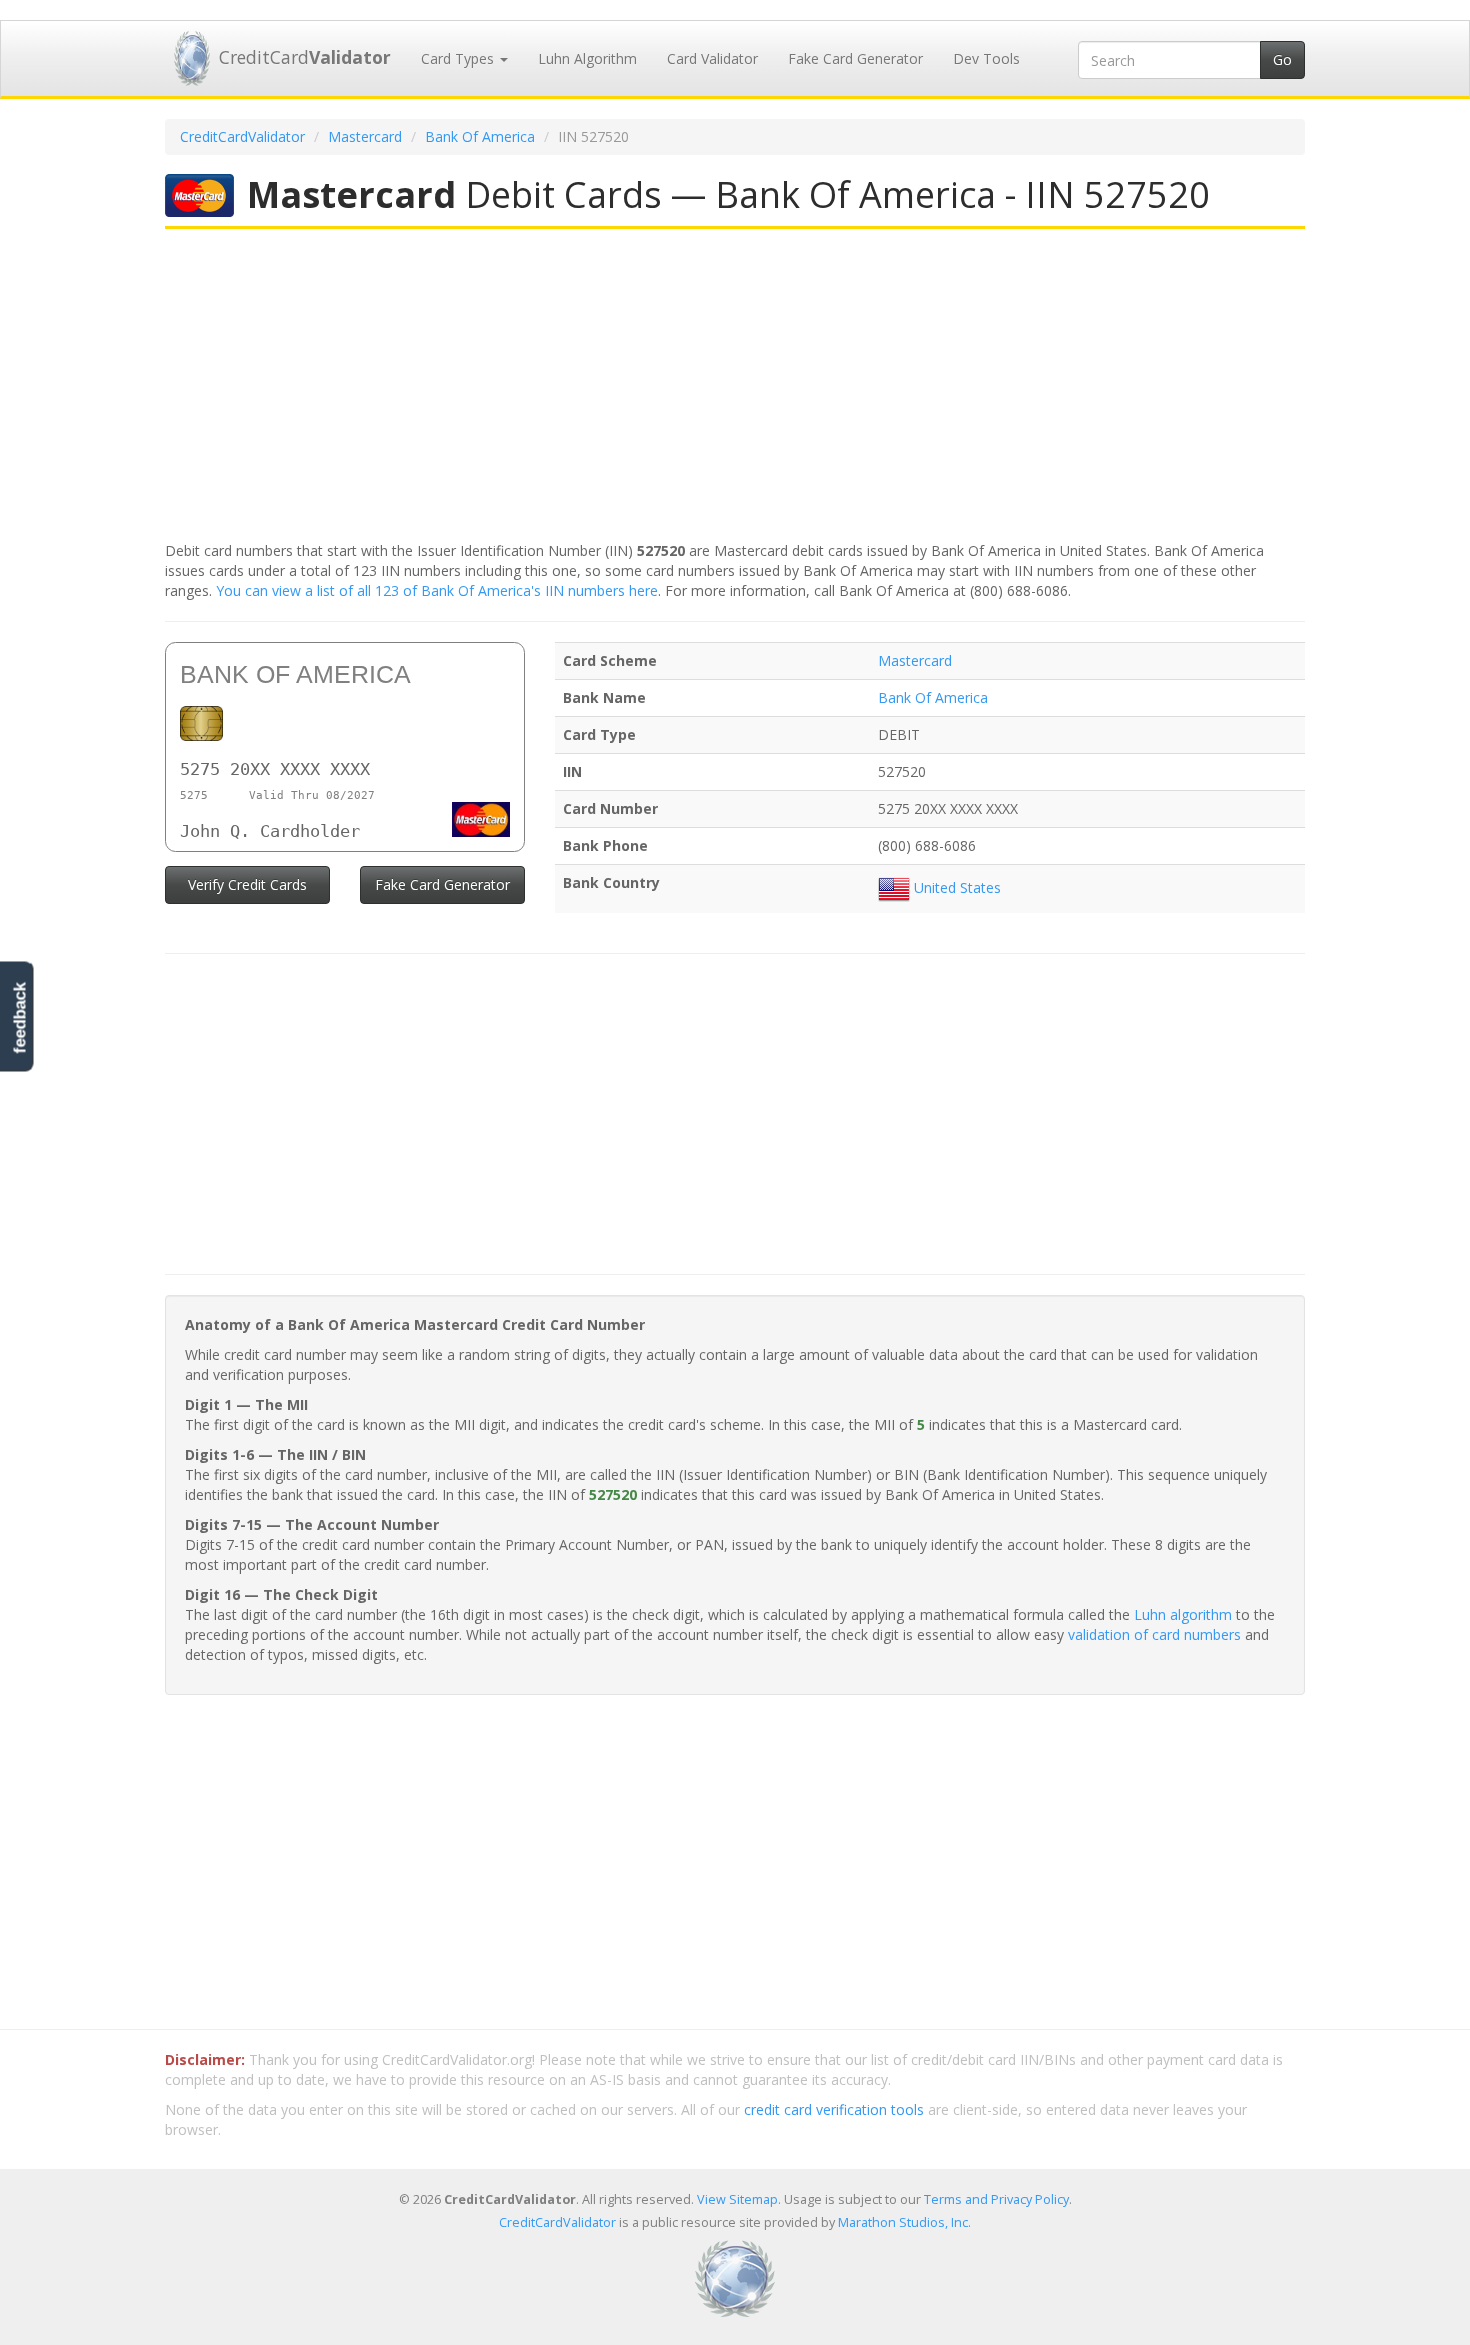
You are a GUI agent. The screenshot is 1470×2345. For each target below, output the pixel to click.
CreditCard (305, 57)
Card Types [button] (459, 58)
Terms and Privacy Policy (996, 2199)
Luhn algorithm (1183, 1614)
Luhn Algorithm (587, 58)
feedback (19, 1017)
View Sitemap (737, 2199)
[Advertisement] (735, 387)
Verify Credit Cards (247, 884)
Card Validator (712, 58)
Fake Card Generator (855, 58)
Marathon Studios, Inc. (904, 2222)
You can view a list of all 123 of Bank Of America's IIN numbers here (437, 590)
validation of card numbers (1154, 1634)
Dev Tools (986, 58)
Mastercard (365, 136)
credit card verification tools (834, 2109)
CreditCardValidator (242, 136)
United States (955, 887)
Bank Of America (480, 136)
